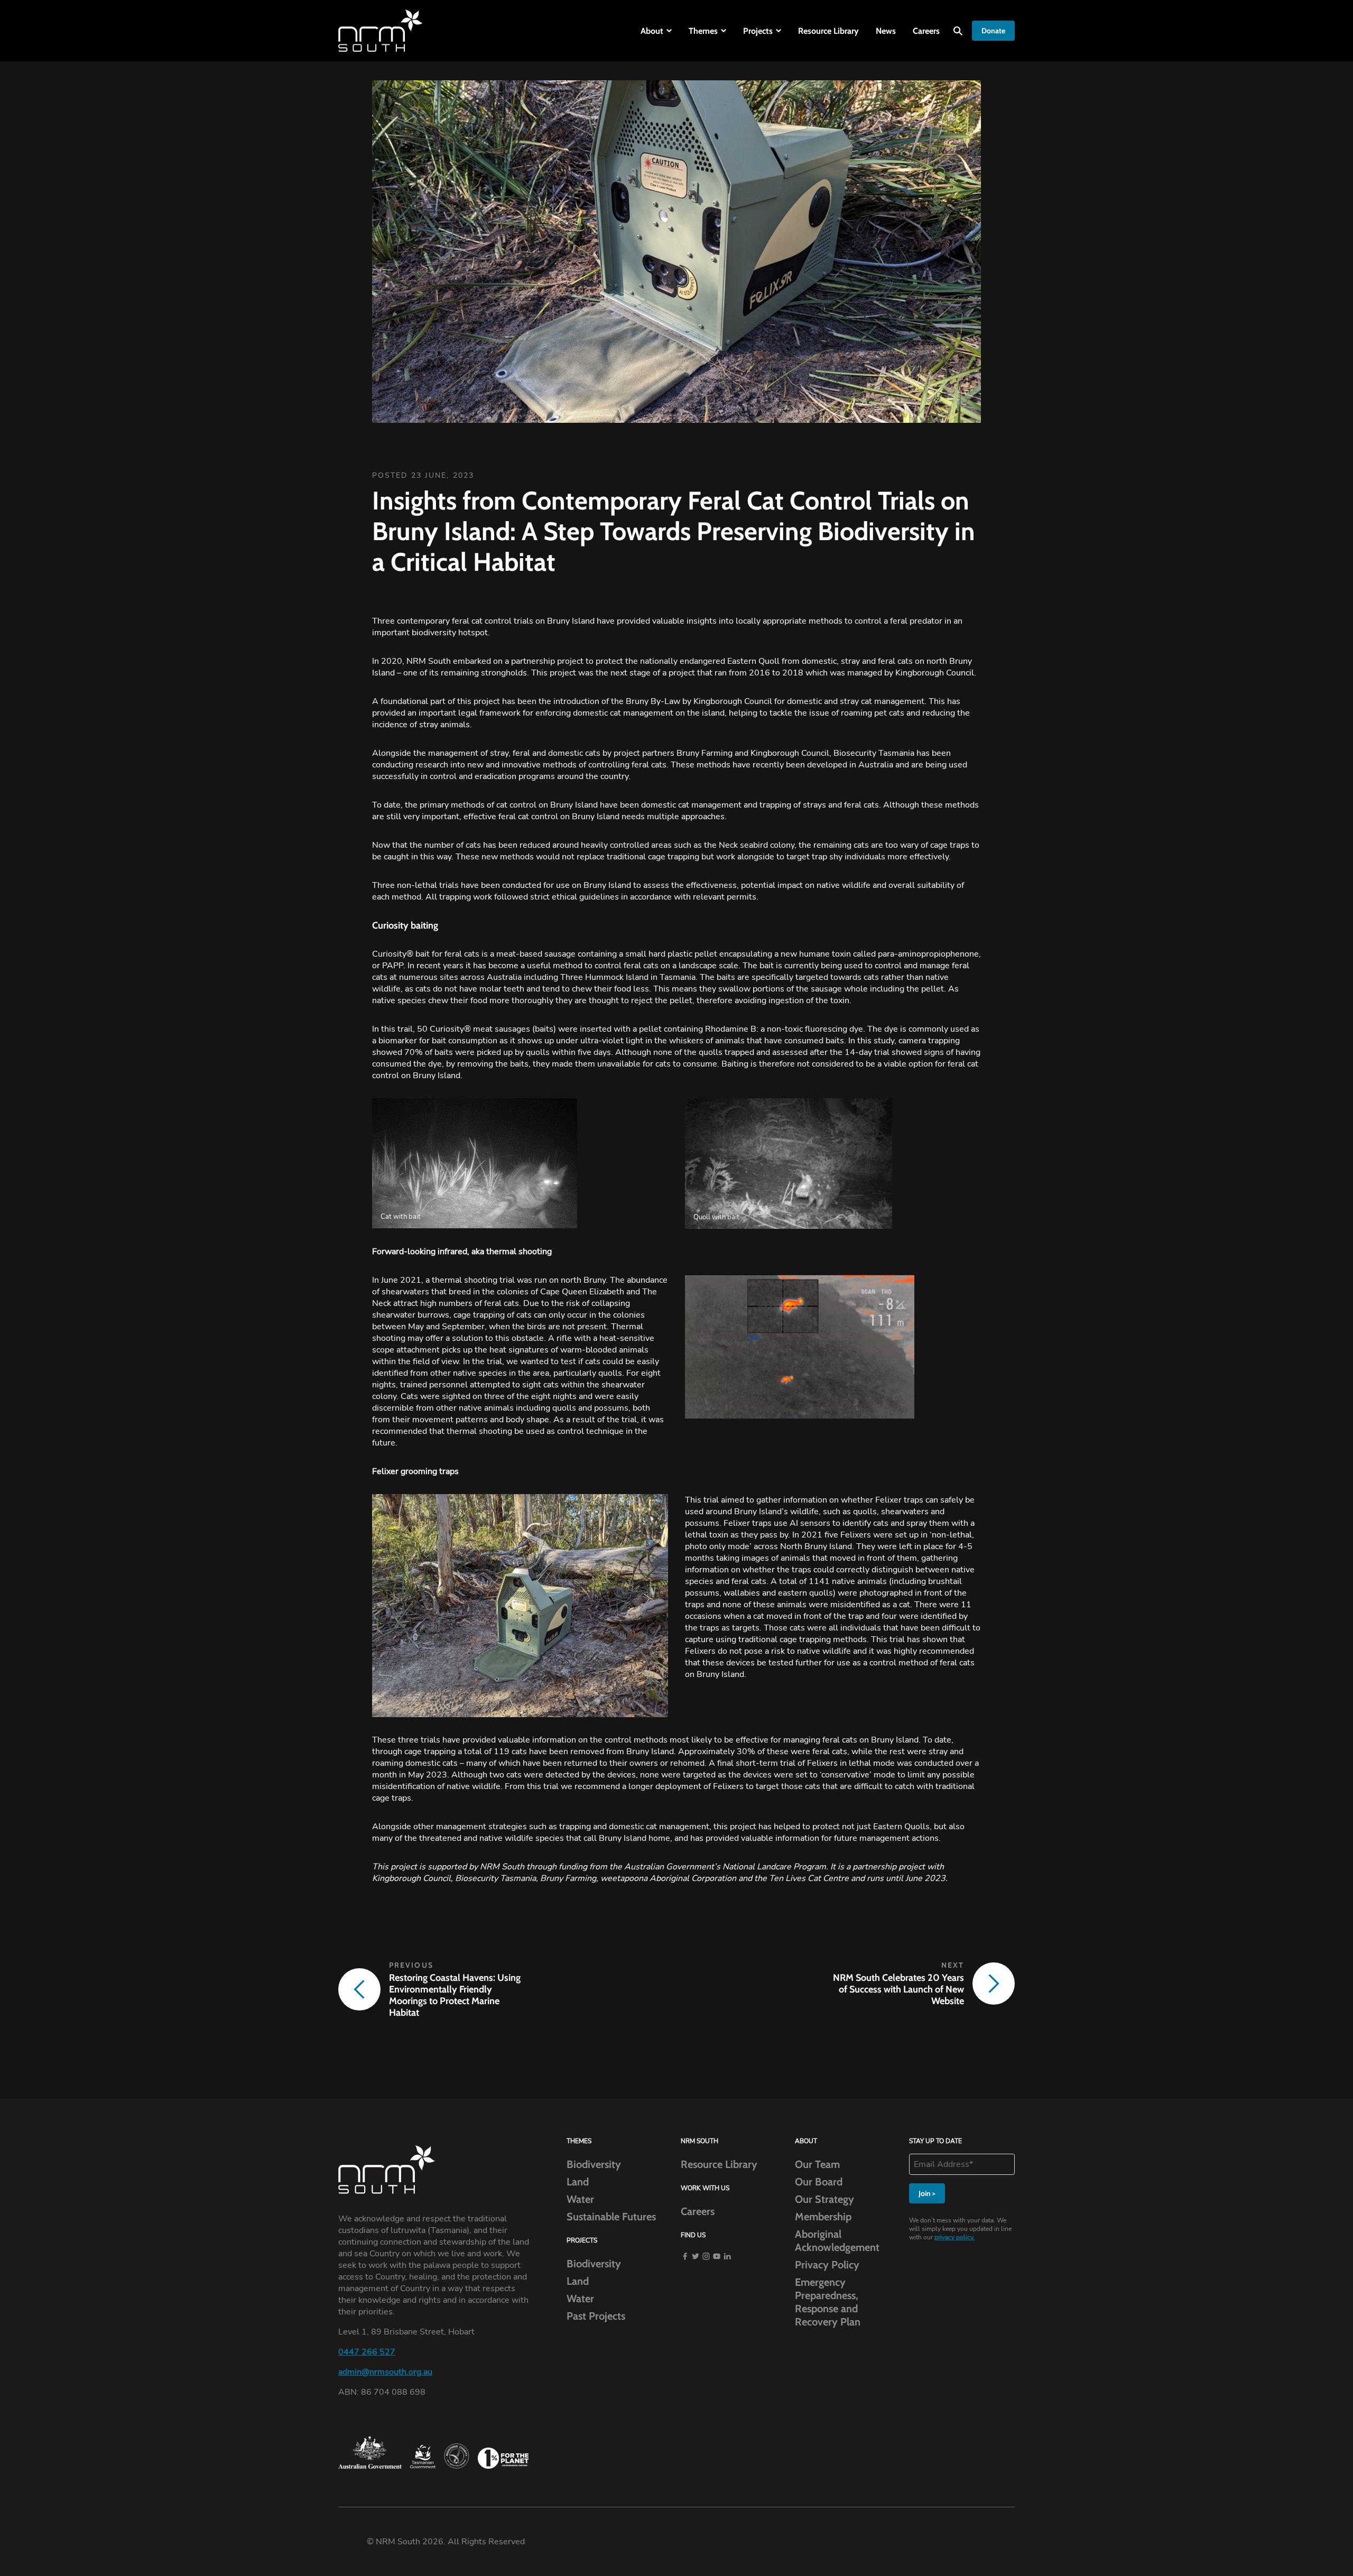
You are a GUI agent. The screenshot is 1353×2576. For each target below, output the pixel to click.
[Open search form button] (958, 31)
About (652, 31)
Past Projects (596, 2316)
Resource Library (828, 31)
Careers (926, 31)
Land (578, 2182)
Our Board (819, 2182)
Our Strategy (824, 2199)
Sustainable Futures (611, 2217)
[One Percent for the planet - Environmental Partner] (503, 2458)
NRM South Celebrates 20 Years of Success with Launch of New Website (898, 1989)
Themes (703, 31)
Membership (823, 2217)
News (886, 31)
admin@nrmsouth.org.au (385, 2372)
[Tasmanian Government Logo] (423, 2457)
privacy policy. (954, 2237)
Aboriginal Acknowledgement (837, 2241)
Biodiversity (594, 2164)
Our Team (817, 2164)
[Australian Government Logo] (370, 2452)
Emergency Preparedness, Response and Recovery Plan (828, 2302)
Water (580, 2199)
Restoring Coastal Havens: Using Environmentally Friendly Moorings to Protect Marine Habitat (455, 1995)
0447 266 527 (367, 2352)
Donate (993, 31)
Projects (758, 31)
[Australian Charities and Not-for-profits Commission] (457, 2456)
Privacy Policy (827, 2265)
